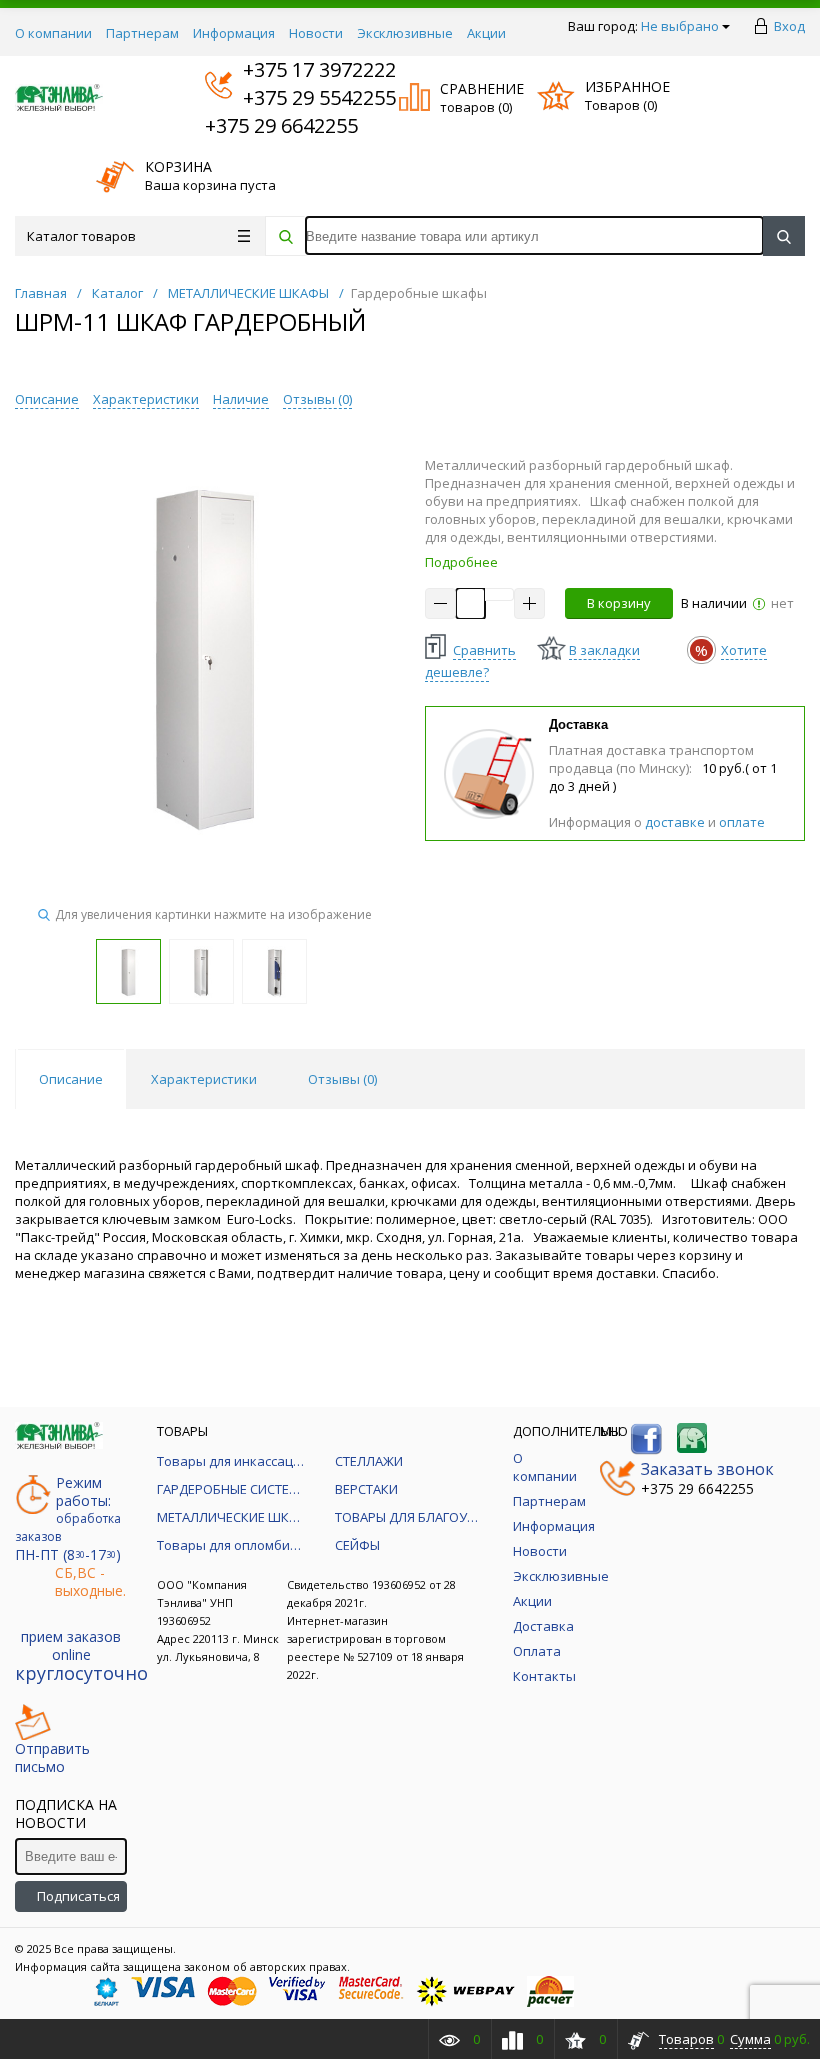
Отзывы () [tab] (342, 1079)
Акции (486, 33)
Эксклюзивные (405, 33)
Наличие (241, 399)
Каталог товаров (81, 236)
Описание (47, 399)
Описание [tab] (71, 1079)
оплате (742, 822)
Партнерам (142, 33)
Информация (234, 33)
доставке (675, 822)
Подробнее (461, 562)
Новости (316, 33)
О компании (53, 33)
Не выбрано (680, 26)
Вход (789, 26)
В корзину (619, 603)
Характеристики (146, 399)
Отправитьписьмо (52, 1757)
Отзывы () (317, 399)
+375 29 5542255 (300, 97)
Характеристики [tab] (204, 1079)
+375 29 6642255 (281, 125)
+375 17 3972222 (300, 69)
